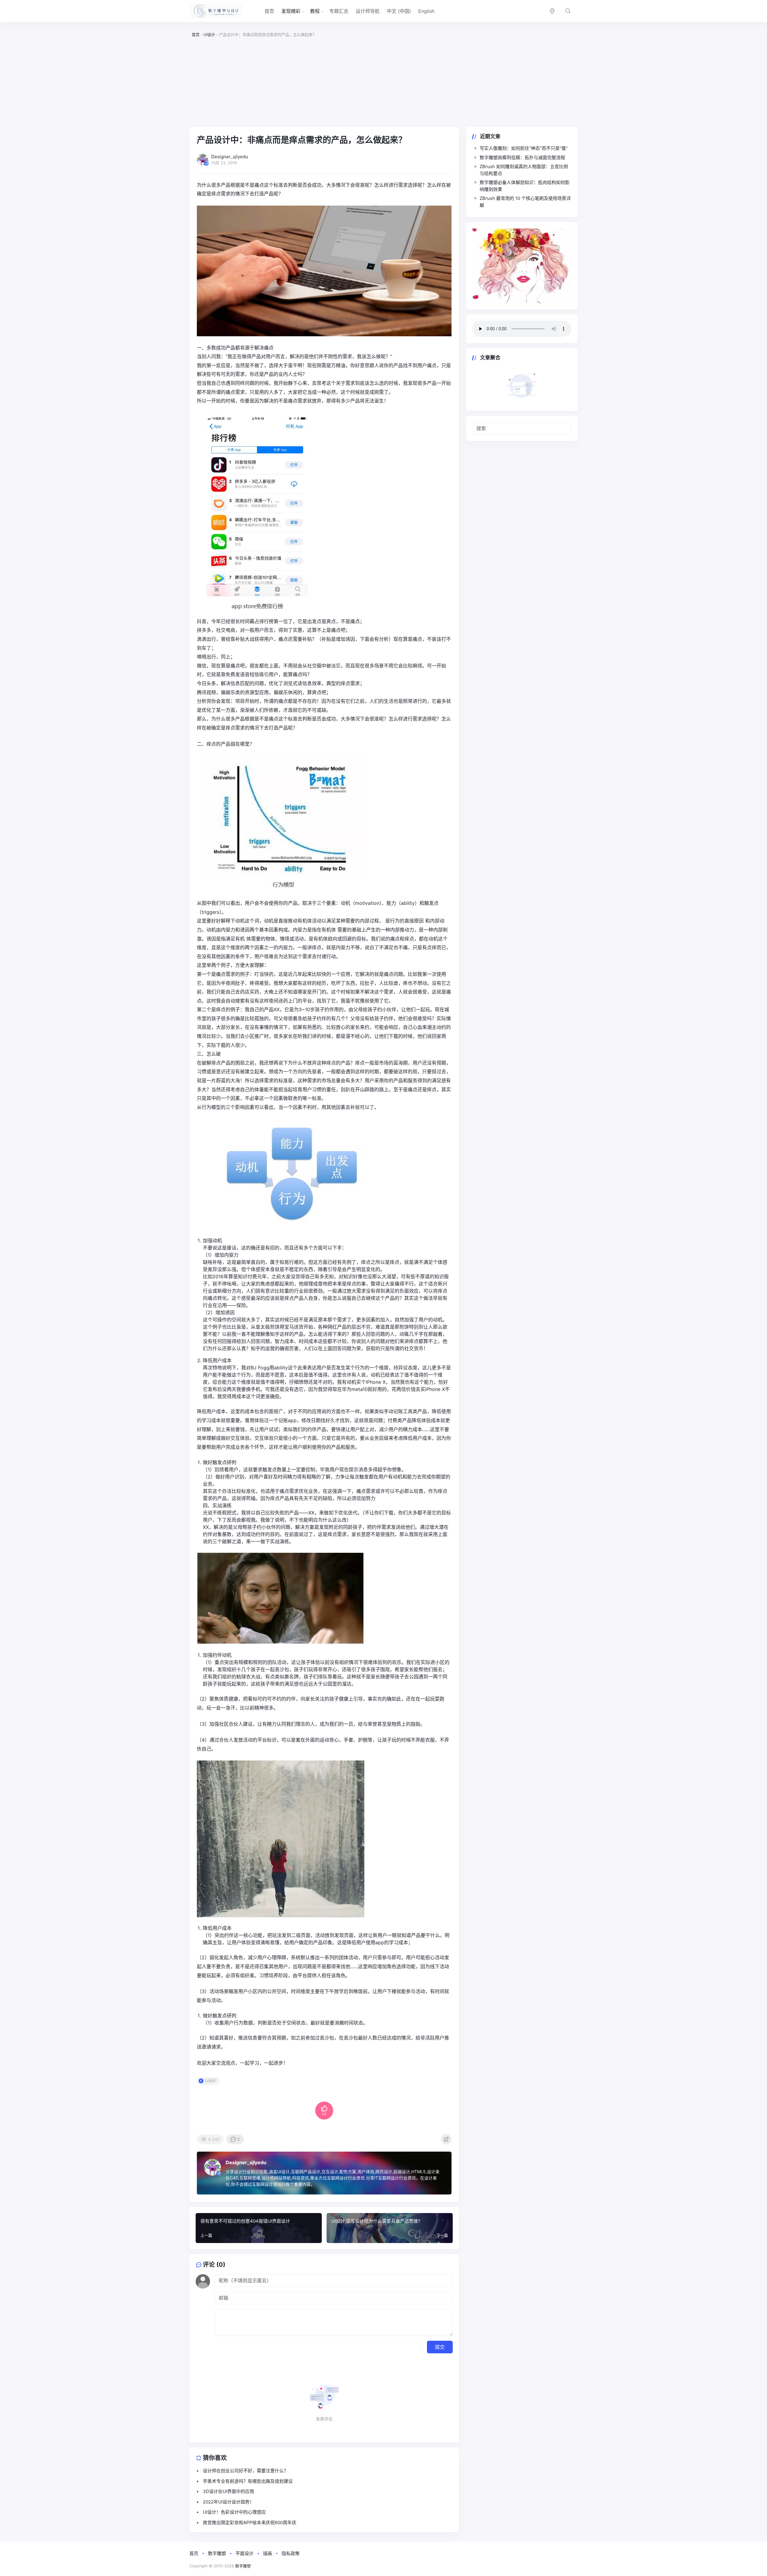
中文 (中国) (399, 11)
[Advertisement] (383, 82)
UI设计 (211, 2081)
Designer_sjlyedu (246, 2162)
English (426, 11)
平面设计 (244, 2553)
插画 (268, 2553)
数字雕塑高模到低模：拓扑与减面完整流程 (522, 157)
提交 (440, 2347)
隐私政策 (291, 2553)
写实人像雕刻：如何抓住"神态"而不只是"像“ (524, 148)
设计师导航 (368, 11)
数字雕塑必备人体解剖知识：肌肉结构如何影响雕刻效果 (525, 186)
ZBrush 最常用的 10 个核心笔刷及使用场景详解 (525, 202)
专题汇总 (339, 11)
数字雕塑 (217, 2553)
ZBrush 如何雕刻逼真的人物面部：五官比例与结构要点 (524, 170)
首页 (269, 11)
